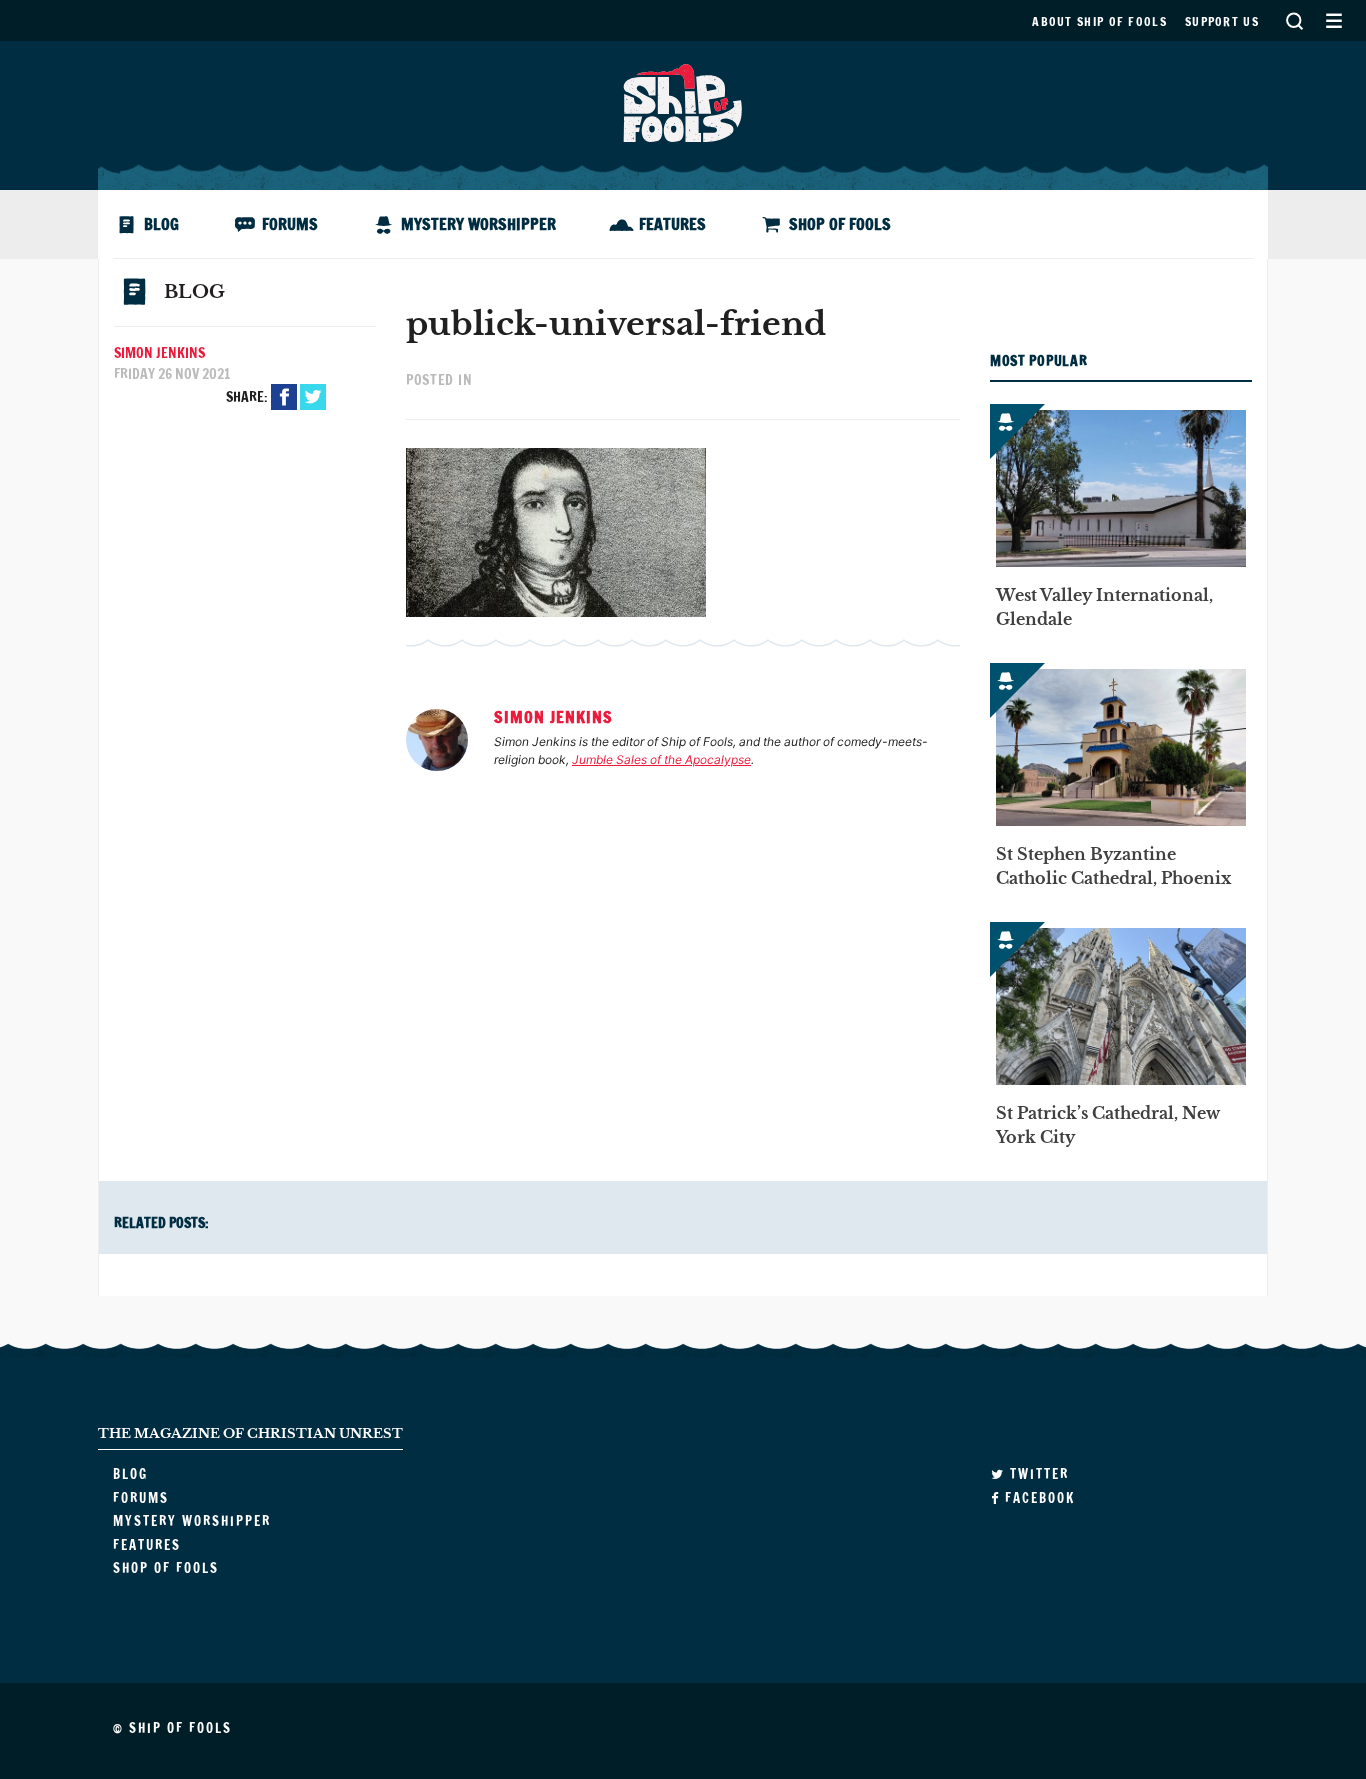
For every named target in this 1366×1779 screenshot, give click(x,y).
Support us (1222, 21)
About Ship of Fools (1099, 21)
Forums (290, 224)
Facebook (284, 397)
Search (1294, 20)
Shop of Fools (840, 224)
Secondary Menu (1333, 20)
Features (672, 224)
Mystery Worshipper (478, 224)
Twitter (313, 397)
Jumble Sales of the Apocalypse (661, 759)
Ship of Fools (683, 101)
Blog (161, 224)
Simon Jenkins (159, 353)
